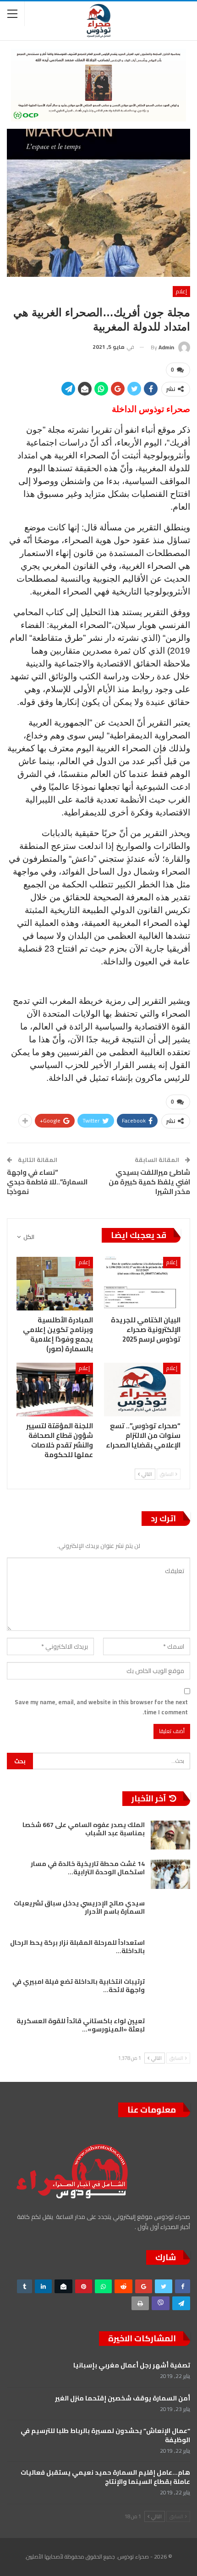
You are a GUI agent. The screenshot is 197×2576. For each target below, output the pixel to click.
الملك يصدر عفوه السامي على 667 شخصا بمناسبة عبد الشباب (84, 1829)
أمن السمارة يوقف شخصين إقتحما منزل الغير (123, 2398)
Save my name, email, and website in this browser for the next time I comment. (101, 1707)
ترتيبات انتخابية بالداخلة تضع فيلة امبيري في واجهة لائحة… (79, 1986)
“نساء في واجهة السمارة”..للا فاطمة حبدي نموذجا (47, 1182)
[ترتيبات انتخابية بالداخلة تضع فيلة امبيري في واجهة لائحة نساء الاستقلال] (170, 1992)
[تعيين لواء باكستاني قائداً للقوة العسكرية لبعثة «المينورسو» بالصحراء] (170, 2031)
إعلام (181, 291)
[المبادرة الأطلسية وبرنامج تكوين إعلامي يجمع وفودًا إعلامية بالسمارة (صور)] (55, 1284)
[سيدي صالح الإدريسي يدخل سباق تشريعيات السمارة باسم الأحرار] (170, 1914)
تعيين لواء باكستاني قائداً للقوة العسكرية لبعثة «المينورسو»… (81, 2025)
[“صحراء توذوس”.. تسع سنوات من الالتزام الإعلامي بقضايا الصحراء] (142, 1390)
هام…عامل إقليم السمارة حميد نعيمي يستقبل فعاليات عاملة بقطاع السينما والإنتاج (105, 2477)
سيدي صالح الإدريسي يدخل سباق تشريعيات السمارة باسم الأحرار (79, 1907)
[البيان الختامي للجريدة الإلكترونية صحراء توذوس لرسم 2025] (142, 1284)
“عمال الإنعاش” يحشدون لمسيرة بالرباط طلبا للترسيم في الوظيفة (105, 2435)
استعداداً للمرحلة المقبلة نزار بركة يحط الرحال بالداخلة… (77, 1947)
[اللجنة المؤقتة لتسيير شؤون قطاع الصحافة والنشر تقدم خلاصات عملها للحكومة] (55, 1390)
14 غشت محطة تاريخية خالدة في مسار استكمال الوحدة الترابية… (88, 1868)
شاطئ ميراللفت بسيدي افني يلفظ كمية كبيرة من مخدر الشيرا (149, 1182)
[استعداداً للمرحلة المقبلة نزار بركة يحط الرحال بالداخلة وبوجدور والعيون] (170, 1953)
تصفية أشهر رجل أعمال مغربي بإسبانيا (132, 2365)
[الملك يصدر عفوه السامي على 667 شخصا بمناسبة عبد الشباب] (170, 1835)
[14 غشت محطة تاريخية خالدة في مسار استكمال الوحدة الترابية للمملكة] (170, 1874)
